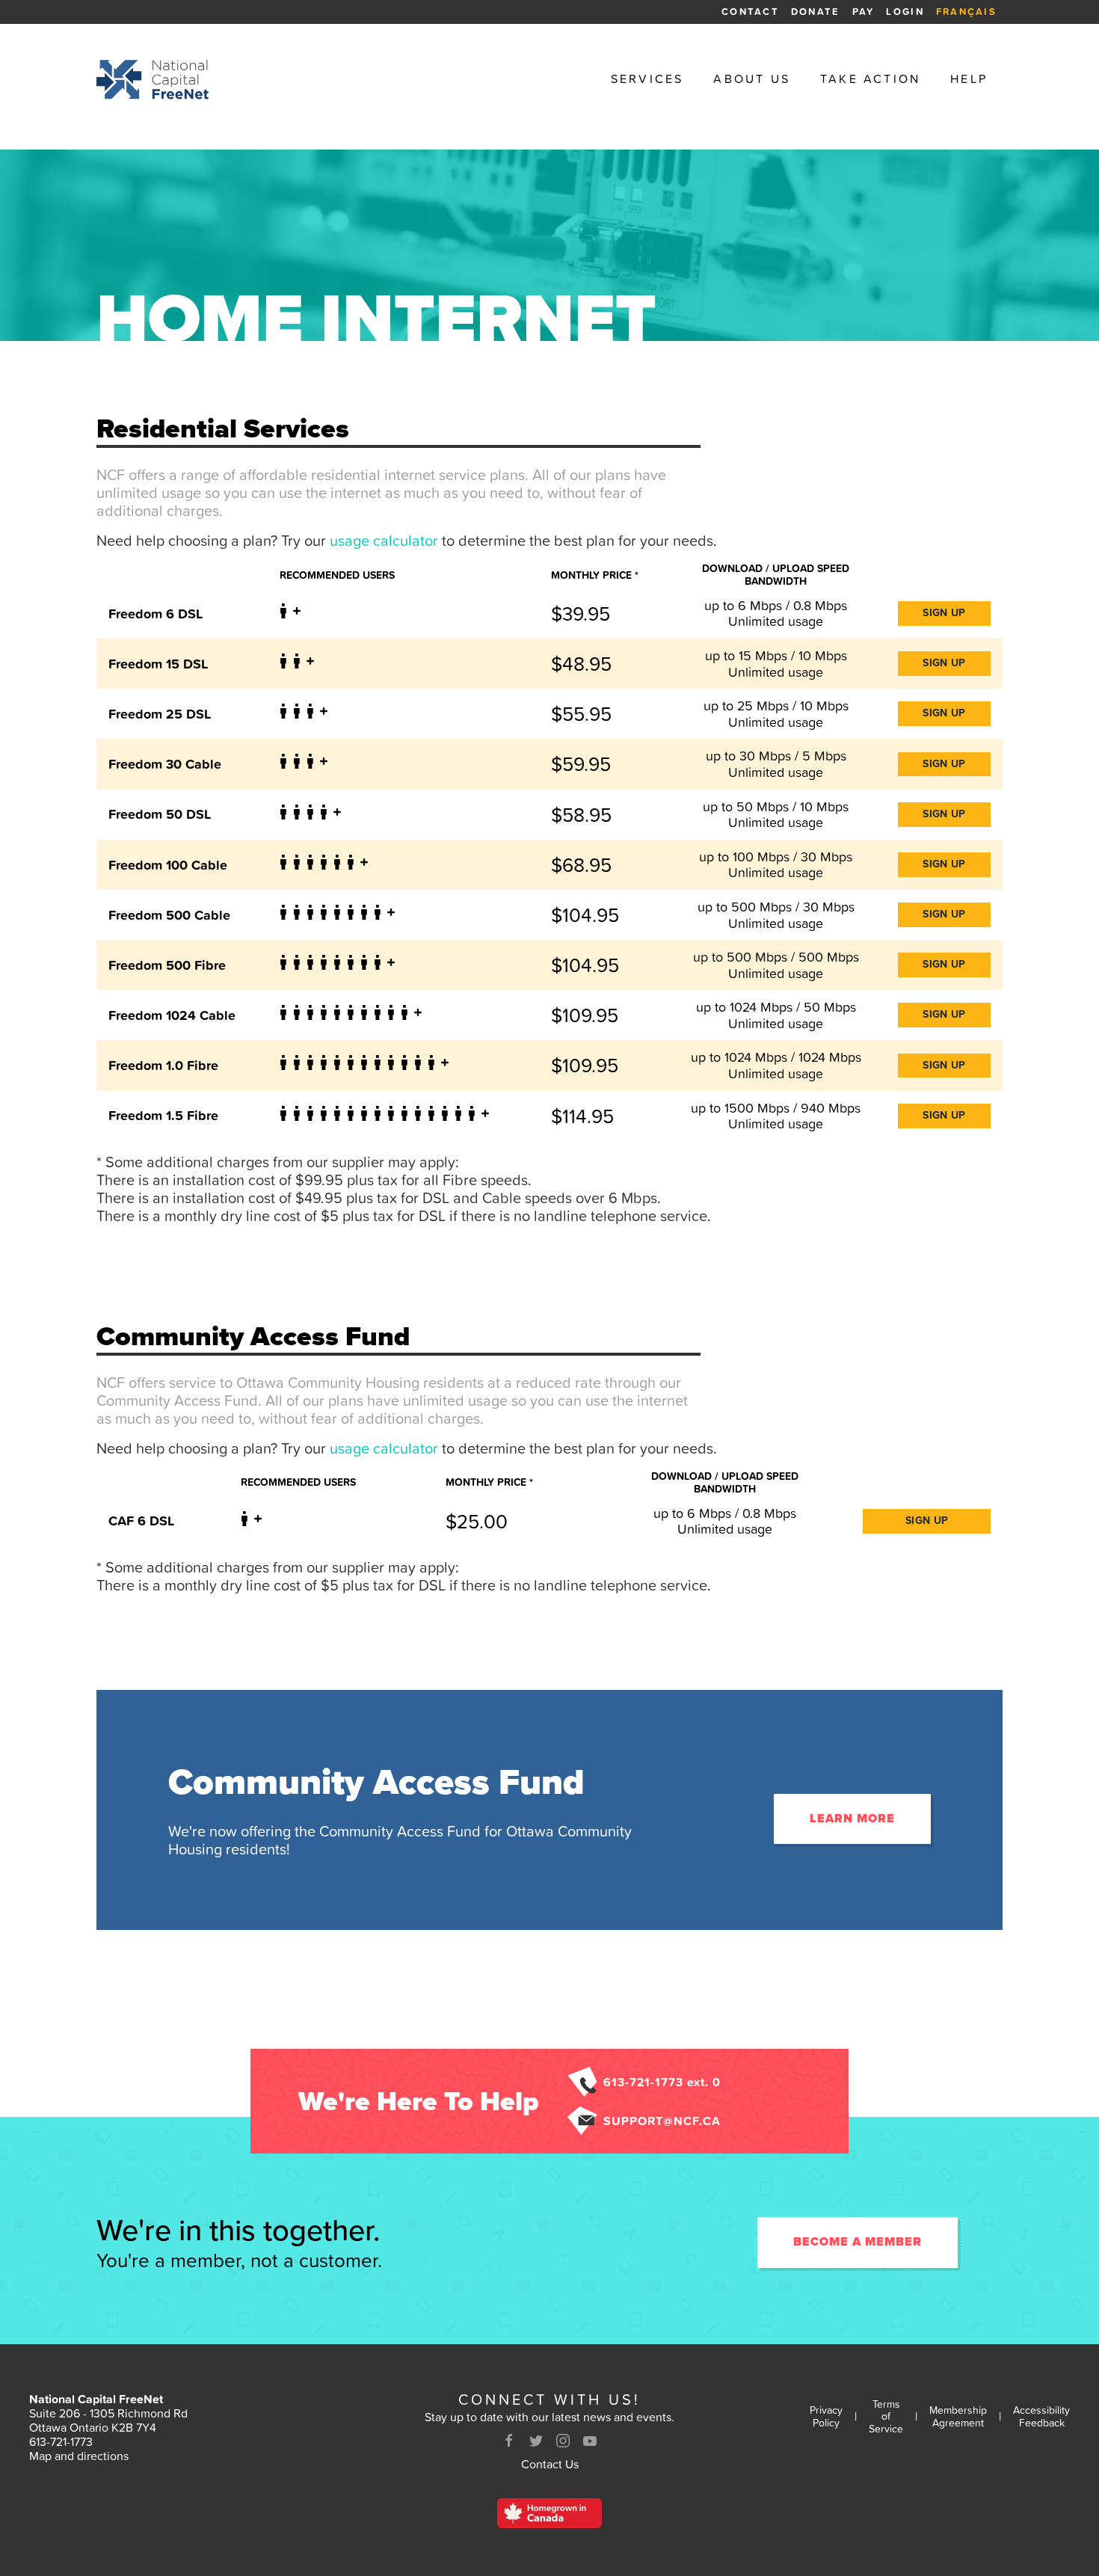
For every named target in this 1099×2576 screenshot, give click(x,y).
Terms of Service (886, 2417)
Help (969, 79)
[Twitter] (536, 2441)
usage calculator (384, 541)
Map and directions (79, 2456)
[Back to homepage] (153, 79)
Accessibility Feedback (1041, 2417)
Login (905, 12)
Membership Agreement (958, 2417)
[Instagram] (563, 2441)
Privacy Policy (826, 2417)
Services (647, 79)
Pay (863, 12)
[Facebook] (509, 2441)
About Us (752, 79)
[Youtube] (590, 2441)
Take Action (870, 79)
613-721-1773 (61, 2441)
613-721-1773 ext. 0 (662, 2082)
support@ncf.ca (662, 2121)
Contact (750, 12)
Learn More (852, 1819)
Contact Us (550, 2464)
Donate (816, 12)
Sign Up (944, 613)
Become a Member (858, 2242)
